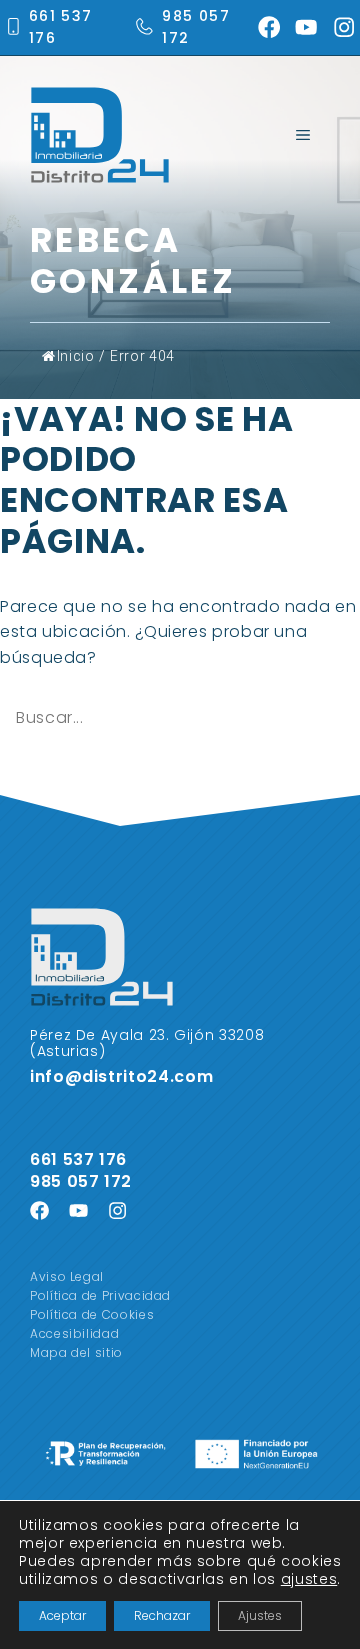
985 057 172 (81, 1181)
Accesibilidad (74, 1333)
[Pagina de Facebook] (39, 1210)
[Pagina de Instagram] (117, 1210)
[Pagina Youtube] (78, 1210)
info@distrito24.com (121, 1076)
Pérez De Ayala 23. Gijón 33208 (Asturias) (147, 1043)
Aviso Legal (67, 1276)
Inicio (75, 356)
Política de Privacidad (100, 1295)
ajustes (309, 1579)
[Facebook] (269, 27)
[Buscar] (29, 764)
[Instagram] (344, 27)
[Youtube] (306, 27)
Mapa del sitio (76, 1352)
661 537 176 (81, 1159)
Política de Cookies (92, 1314)
